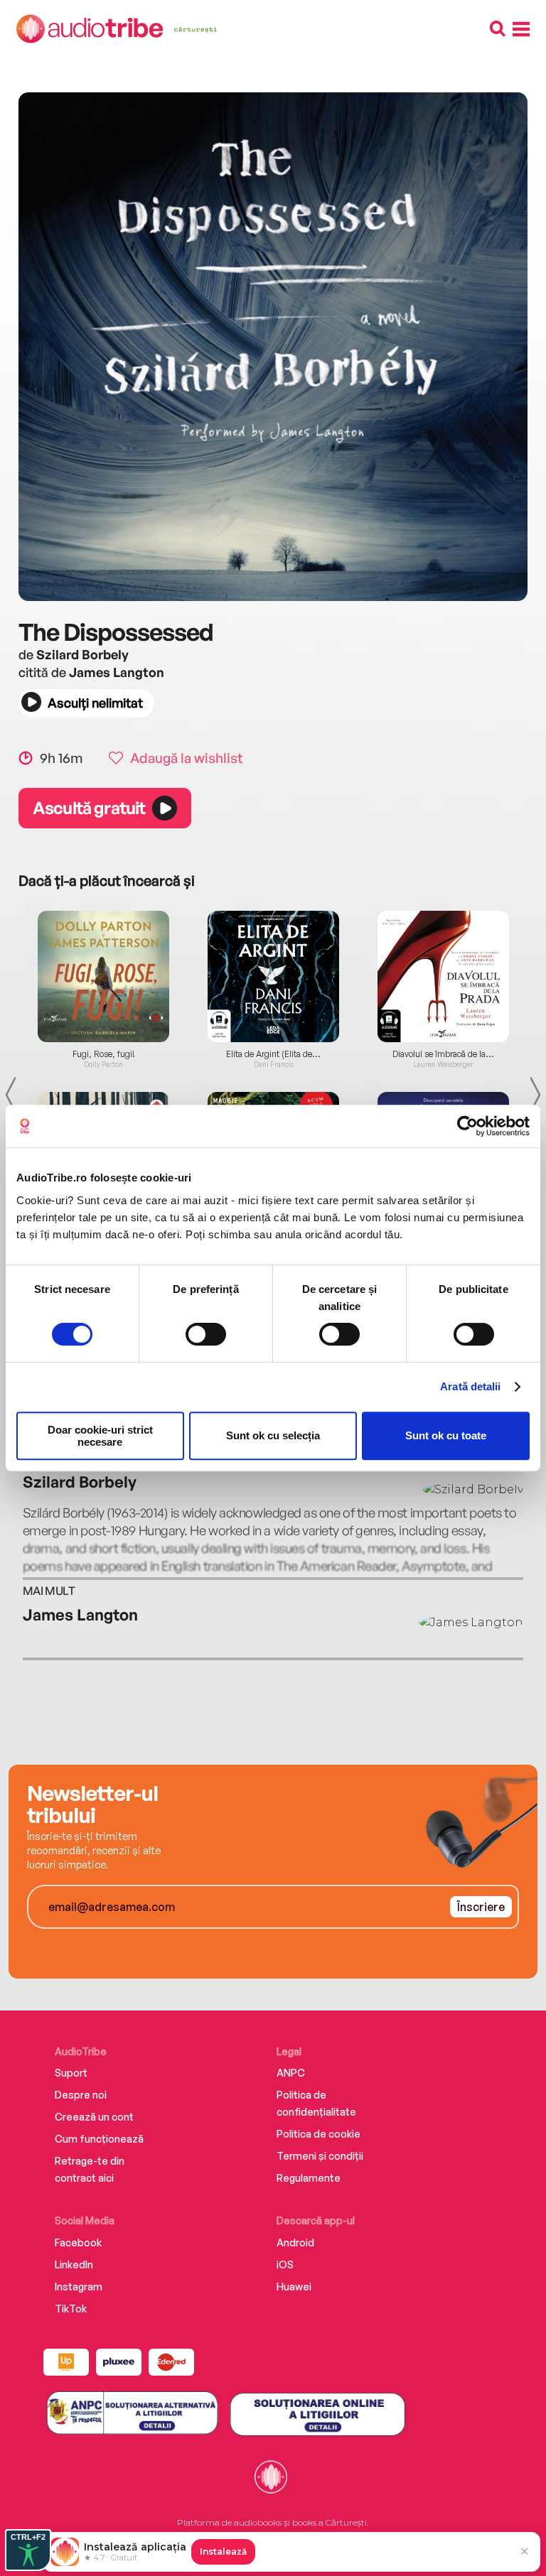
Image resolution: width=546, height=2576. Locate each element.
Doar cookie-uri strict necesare (100, 1436)
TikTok (71, 2309)
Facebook (78, 2242)
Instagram (79, 2287)
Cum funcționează (99, 2139)
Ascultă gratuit (89, 808)
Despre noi (81, 2095)
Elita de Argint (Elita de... (273, 1054)
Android (295, 2242)
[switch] (206, 1334)
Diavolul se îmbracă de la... (443, 1054)
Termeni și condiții (320, 2156)
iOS (285, 2264)
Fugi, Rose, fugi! (104, 1054)
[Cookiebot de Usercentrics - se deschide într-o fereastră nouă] (467, 1126)
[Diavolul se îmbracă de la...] (443, 976)
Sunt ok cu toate (446, 1435)
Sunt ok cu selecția (273, 1435)
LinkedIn (74, 2264)
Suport (71, 2073)
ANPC (291, 2073)
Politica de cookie (318, 2134)
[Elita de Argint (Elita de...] (273, 976)
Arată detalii (470, 1386)
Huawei (294, 2287)
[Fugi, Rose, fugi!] (103, 976)
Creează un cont (94, 2117)
